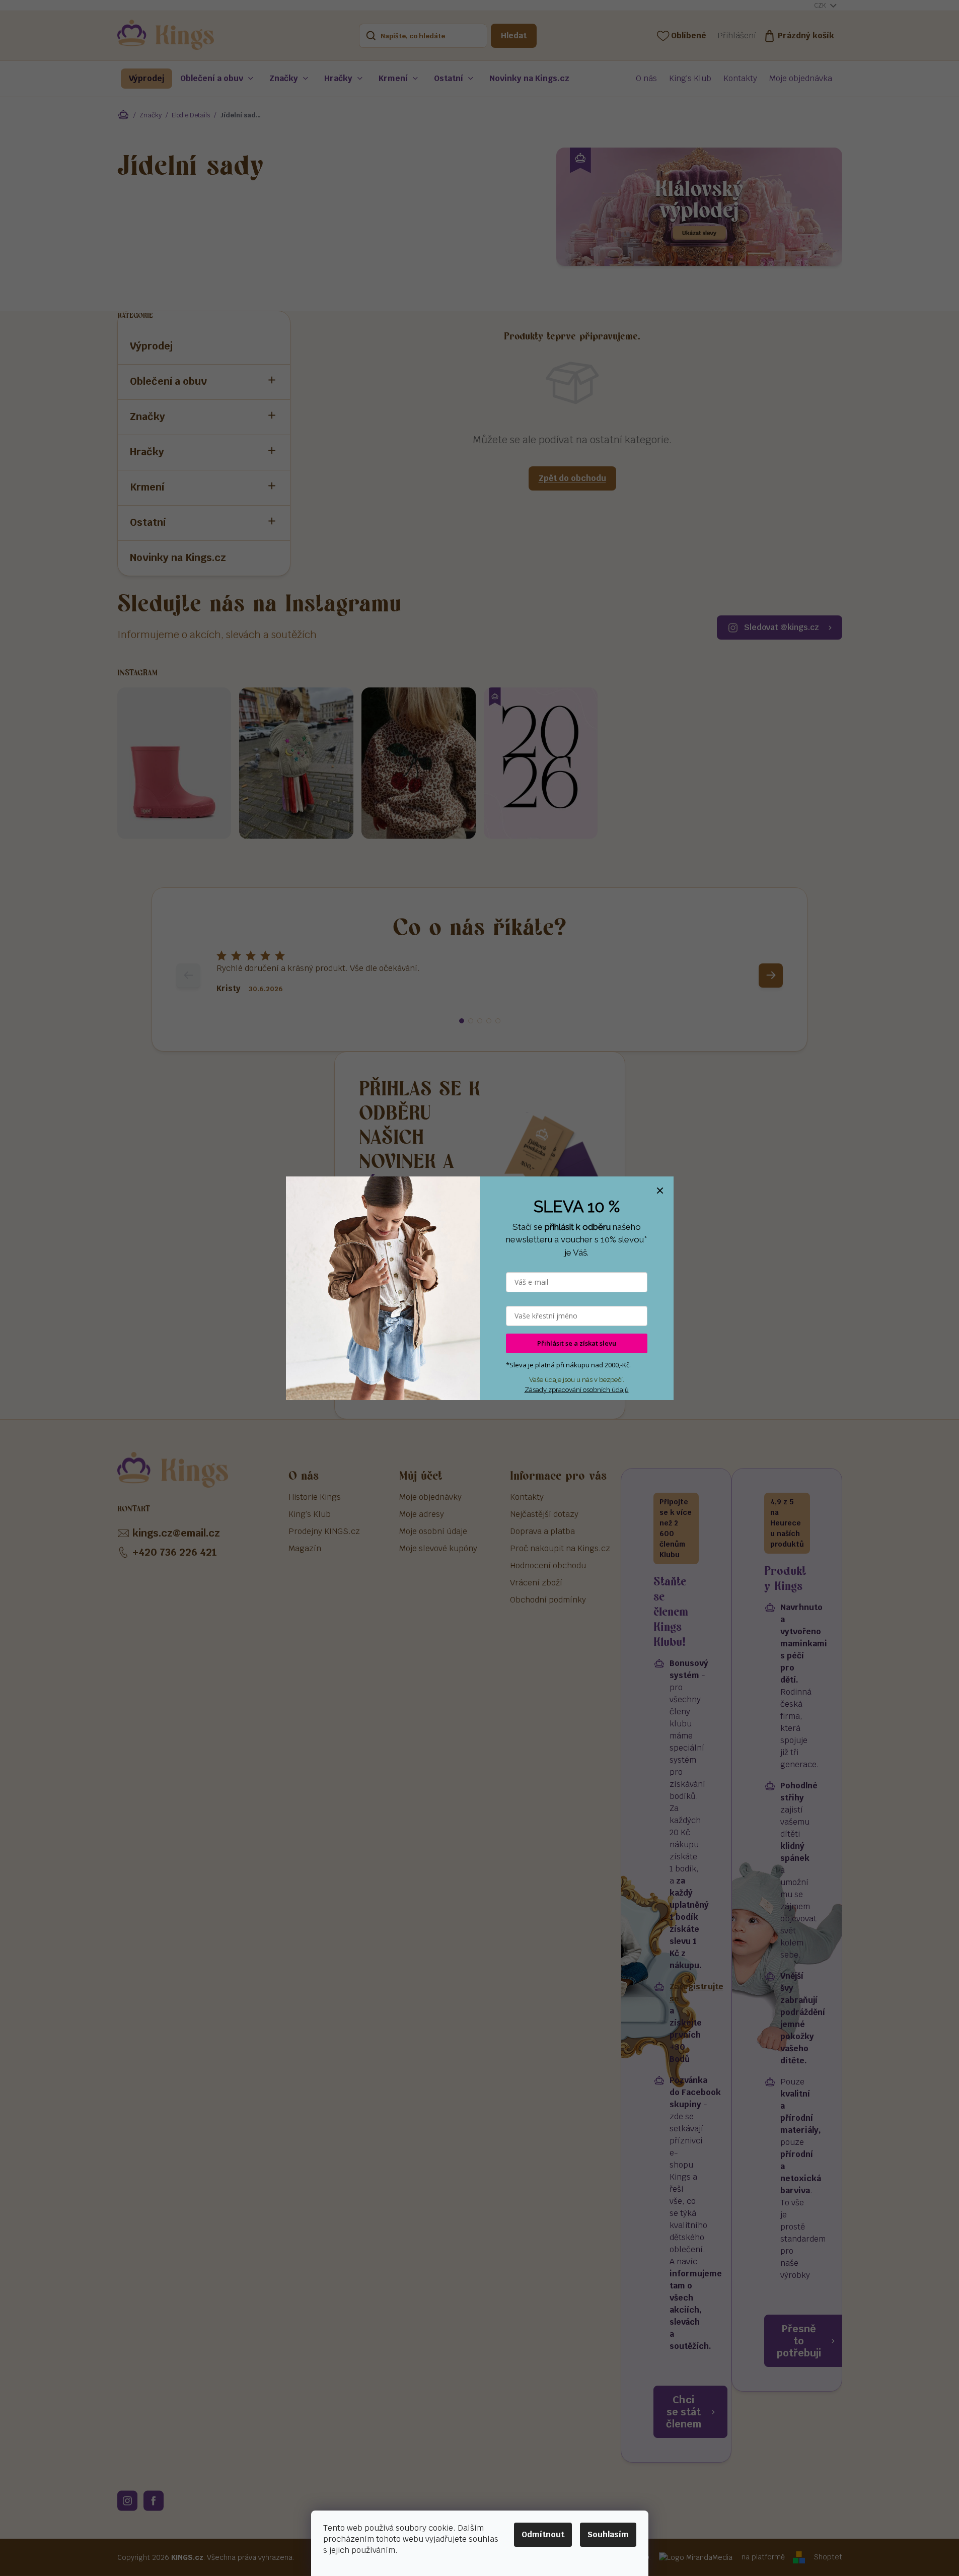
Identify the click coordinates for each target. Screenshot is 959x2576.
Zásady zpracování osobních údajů (577, 1390)
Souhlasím (608, 2534)
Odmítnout (543, 2534)
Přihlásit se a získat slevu (577, 1343)
